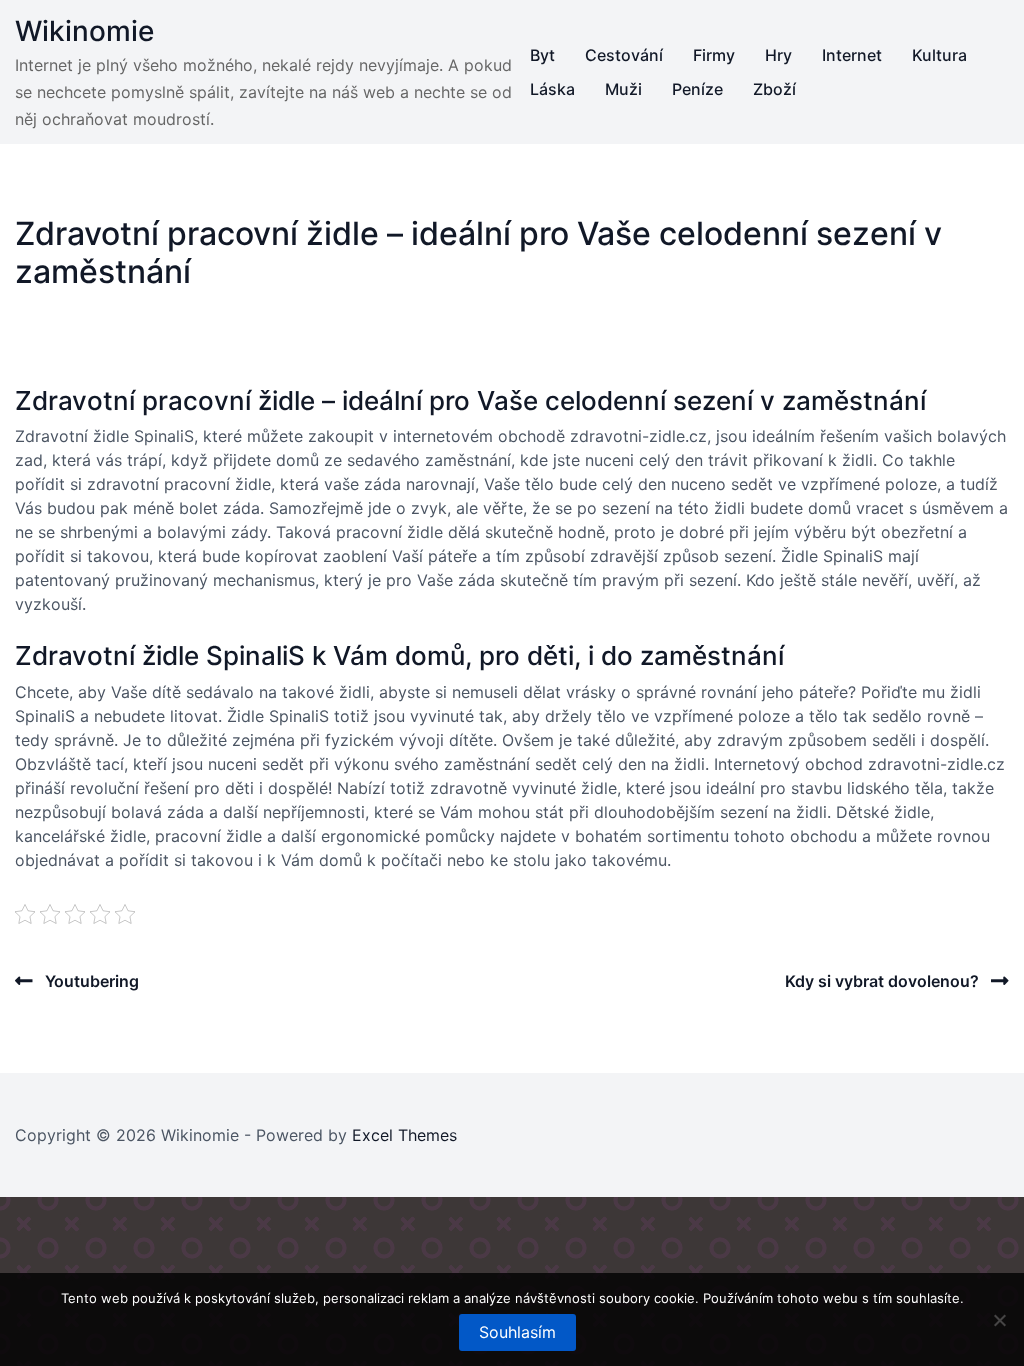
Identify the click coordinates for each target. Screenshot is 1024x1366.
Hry (778, 55)
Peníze (697, 89)
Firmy (714, 55)
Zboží (774, 89)
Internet (852, 55)
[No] (999, 1320)
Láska (552, 89)
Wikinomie (84, 31)
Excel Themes (404, 1135)
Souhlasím (517, 1332)
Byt (542, 55)
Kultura (939, 55)
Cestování (624, 55)
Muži (623, 89)
